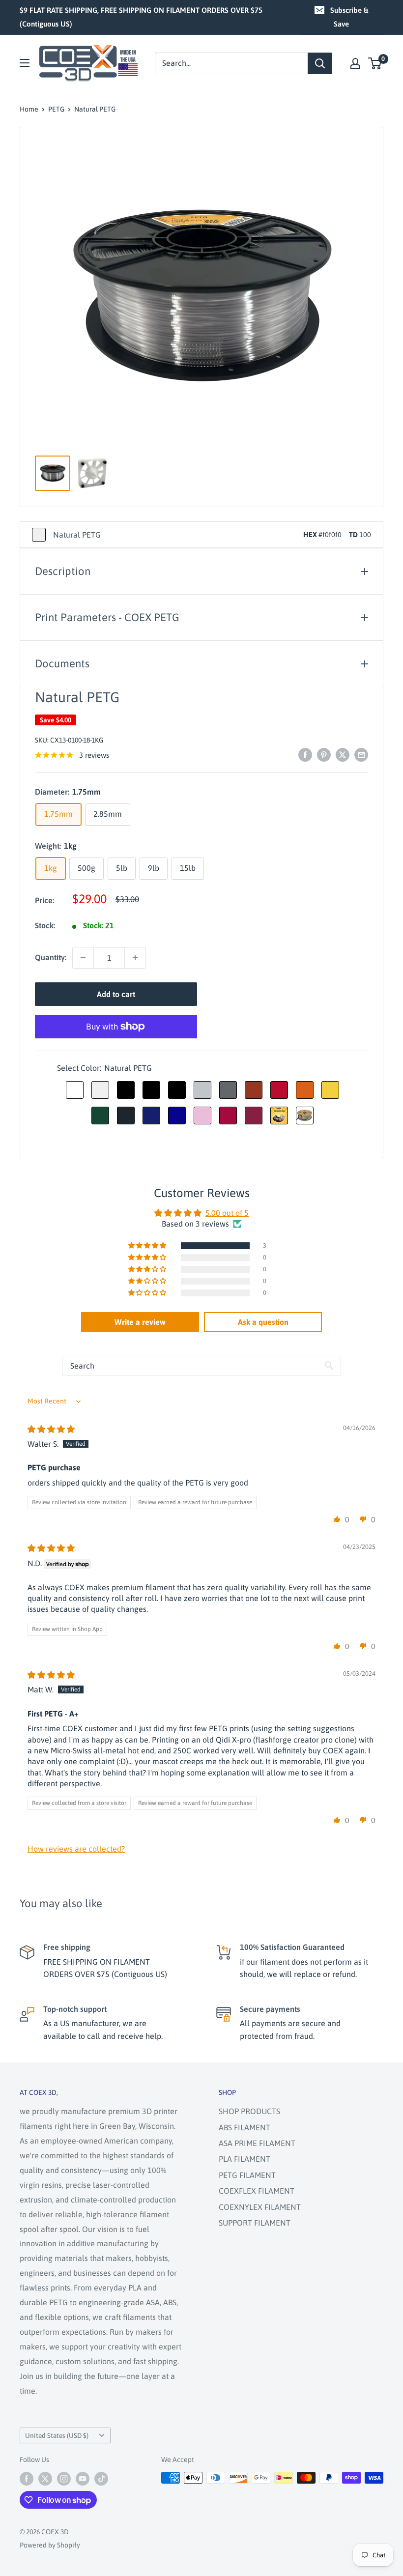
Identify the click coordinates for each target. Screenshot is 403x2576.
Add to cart (116, 994)
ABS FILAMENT (245, 2127)
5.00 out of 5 (227, 1213)
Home (29, 109)
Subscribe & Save (349, 17)
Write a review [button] (140, 1322)
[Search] (320, 63)
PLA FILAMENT (245, 2159)
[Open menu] (25, 63)
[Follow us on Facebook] (27, 2479)
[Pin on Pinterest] (324, 754)
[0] (375, 63)
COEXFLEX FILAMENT (257, 2191)
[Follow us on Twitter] (45, 2479)
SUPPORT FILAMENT (255, 2223)
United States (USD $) (57, 2435)
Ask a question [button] (263, 1322)
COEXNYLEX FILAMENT (260, 2207)
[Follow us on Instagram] (64, 2479)
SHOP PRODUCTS (249, 2111)
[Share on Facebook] (305, 754)
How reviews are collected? (76, 1849)
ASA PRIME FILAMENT (257, 2143)
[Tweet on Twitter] (343, 754)
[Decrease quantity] (83, 958)
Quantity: (51, 957)
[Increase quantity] (135, 958)
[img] (51, 1429)
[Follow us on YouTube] (83, 2479)
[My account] (355, 63)
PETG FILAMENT (247, 2175)
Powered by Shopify (50, 2545)
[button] (148, 1246)
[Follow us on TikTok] (101, 2479)
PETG (56, 109)
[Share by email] (361, 754)
